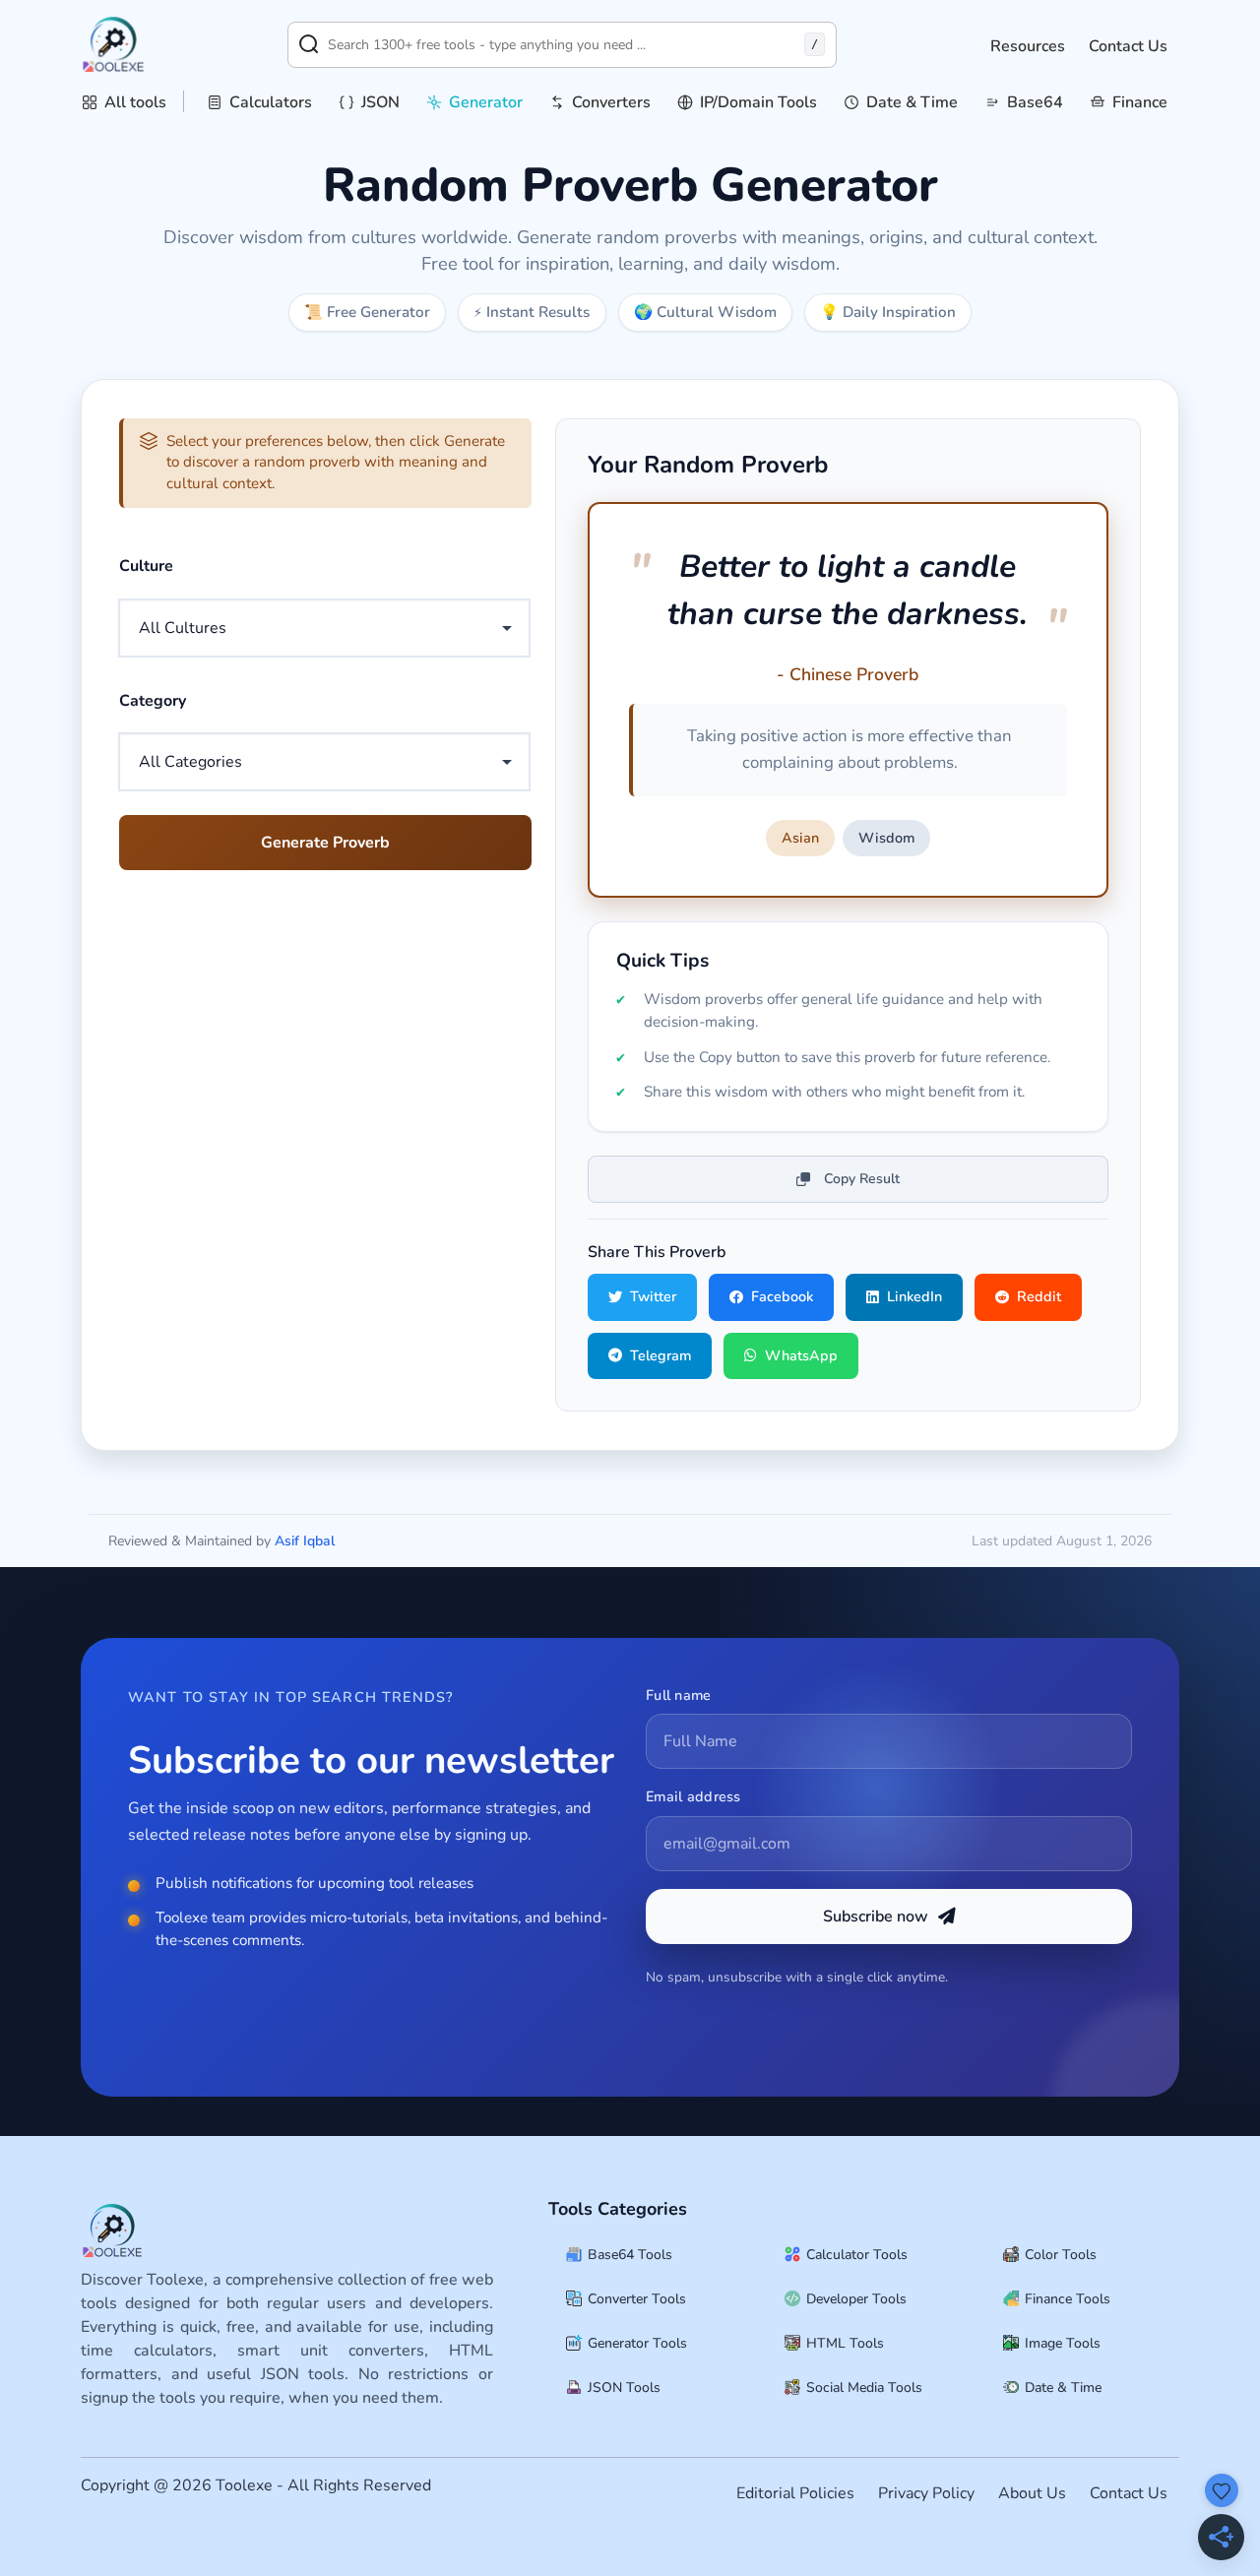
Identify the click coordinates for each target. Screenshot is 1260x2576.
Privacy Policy (926, 2493)
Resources (1028, 46)
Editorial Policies (795, 2493)
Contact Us (1128, 46)
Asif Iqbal (305, 1541)
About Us (1032, 2493)
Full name (679, 1695)
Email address (693, 1796)
